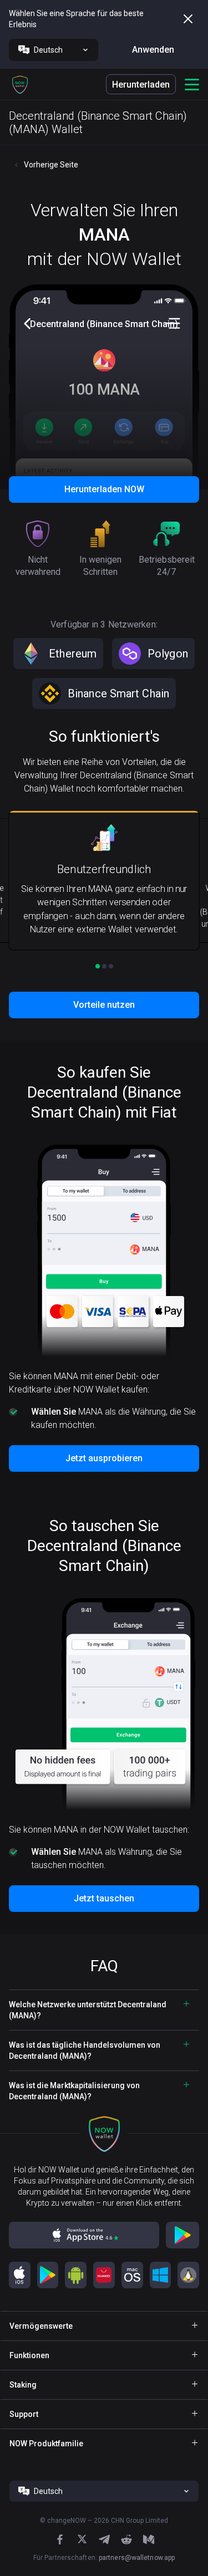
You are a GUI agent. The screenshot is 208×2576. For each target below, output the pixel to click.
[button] (20, 84)
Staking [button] (23, 2385)
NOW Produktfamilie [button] (46, 2444)
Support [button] (24, 2414)
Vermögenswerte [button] (41, 2326)
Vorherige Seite (51, 165)
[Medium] (149, 2539)
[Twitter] (82, 2539)
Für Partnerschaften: (104, 2558)
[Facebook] (60, 2539)
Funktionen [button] (29, 2355)
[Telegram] (104, 2539)
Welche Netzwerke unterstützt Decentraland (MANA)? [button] (88, 2010)
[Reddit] (126, 2539)
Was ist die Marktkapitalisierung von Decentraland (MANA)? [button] (74, 2091)
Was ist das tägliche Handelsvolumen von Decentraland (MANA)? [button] (85, 2050)
